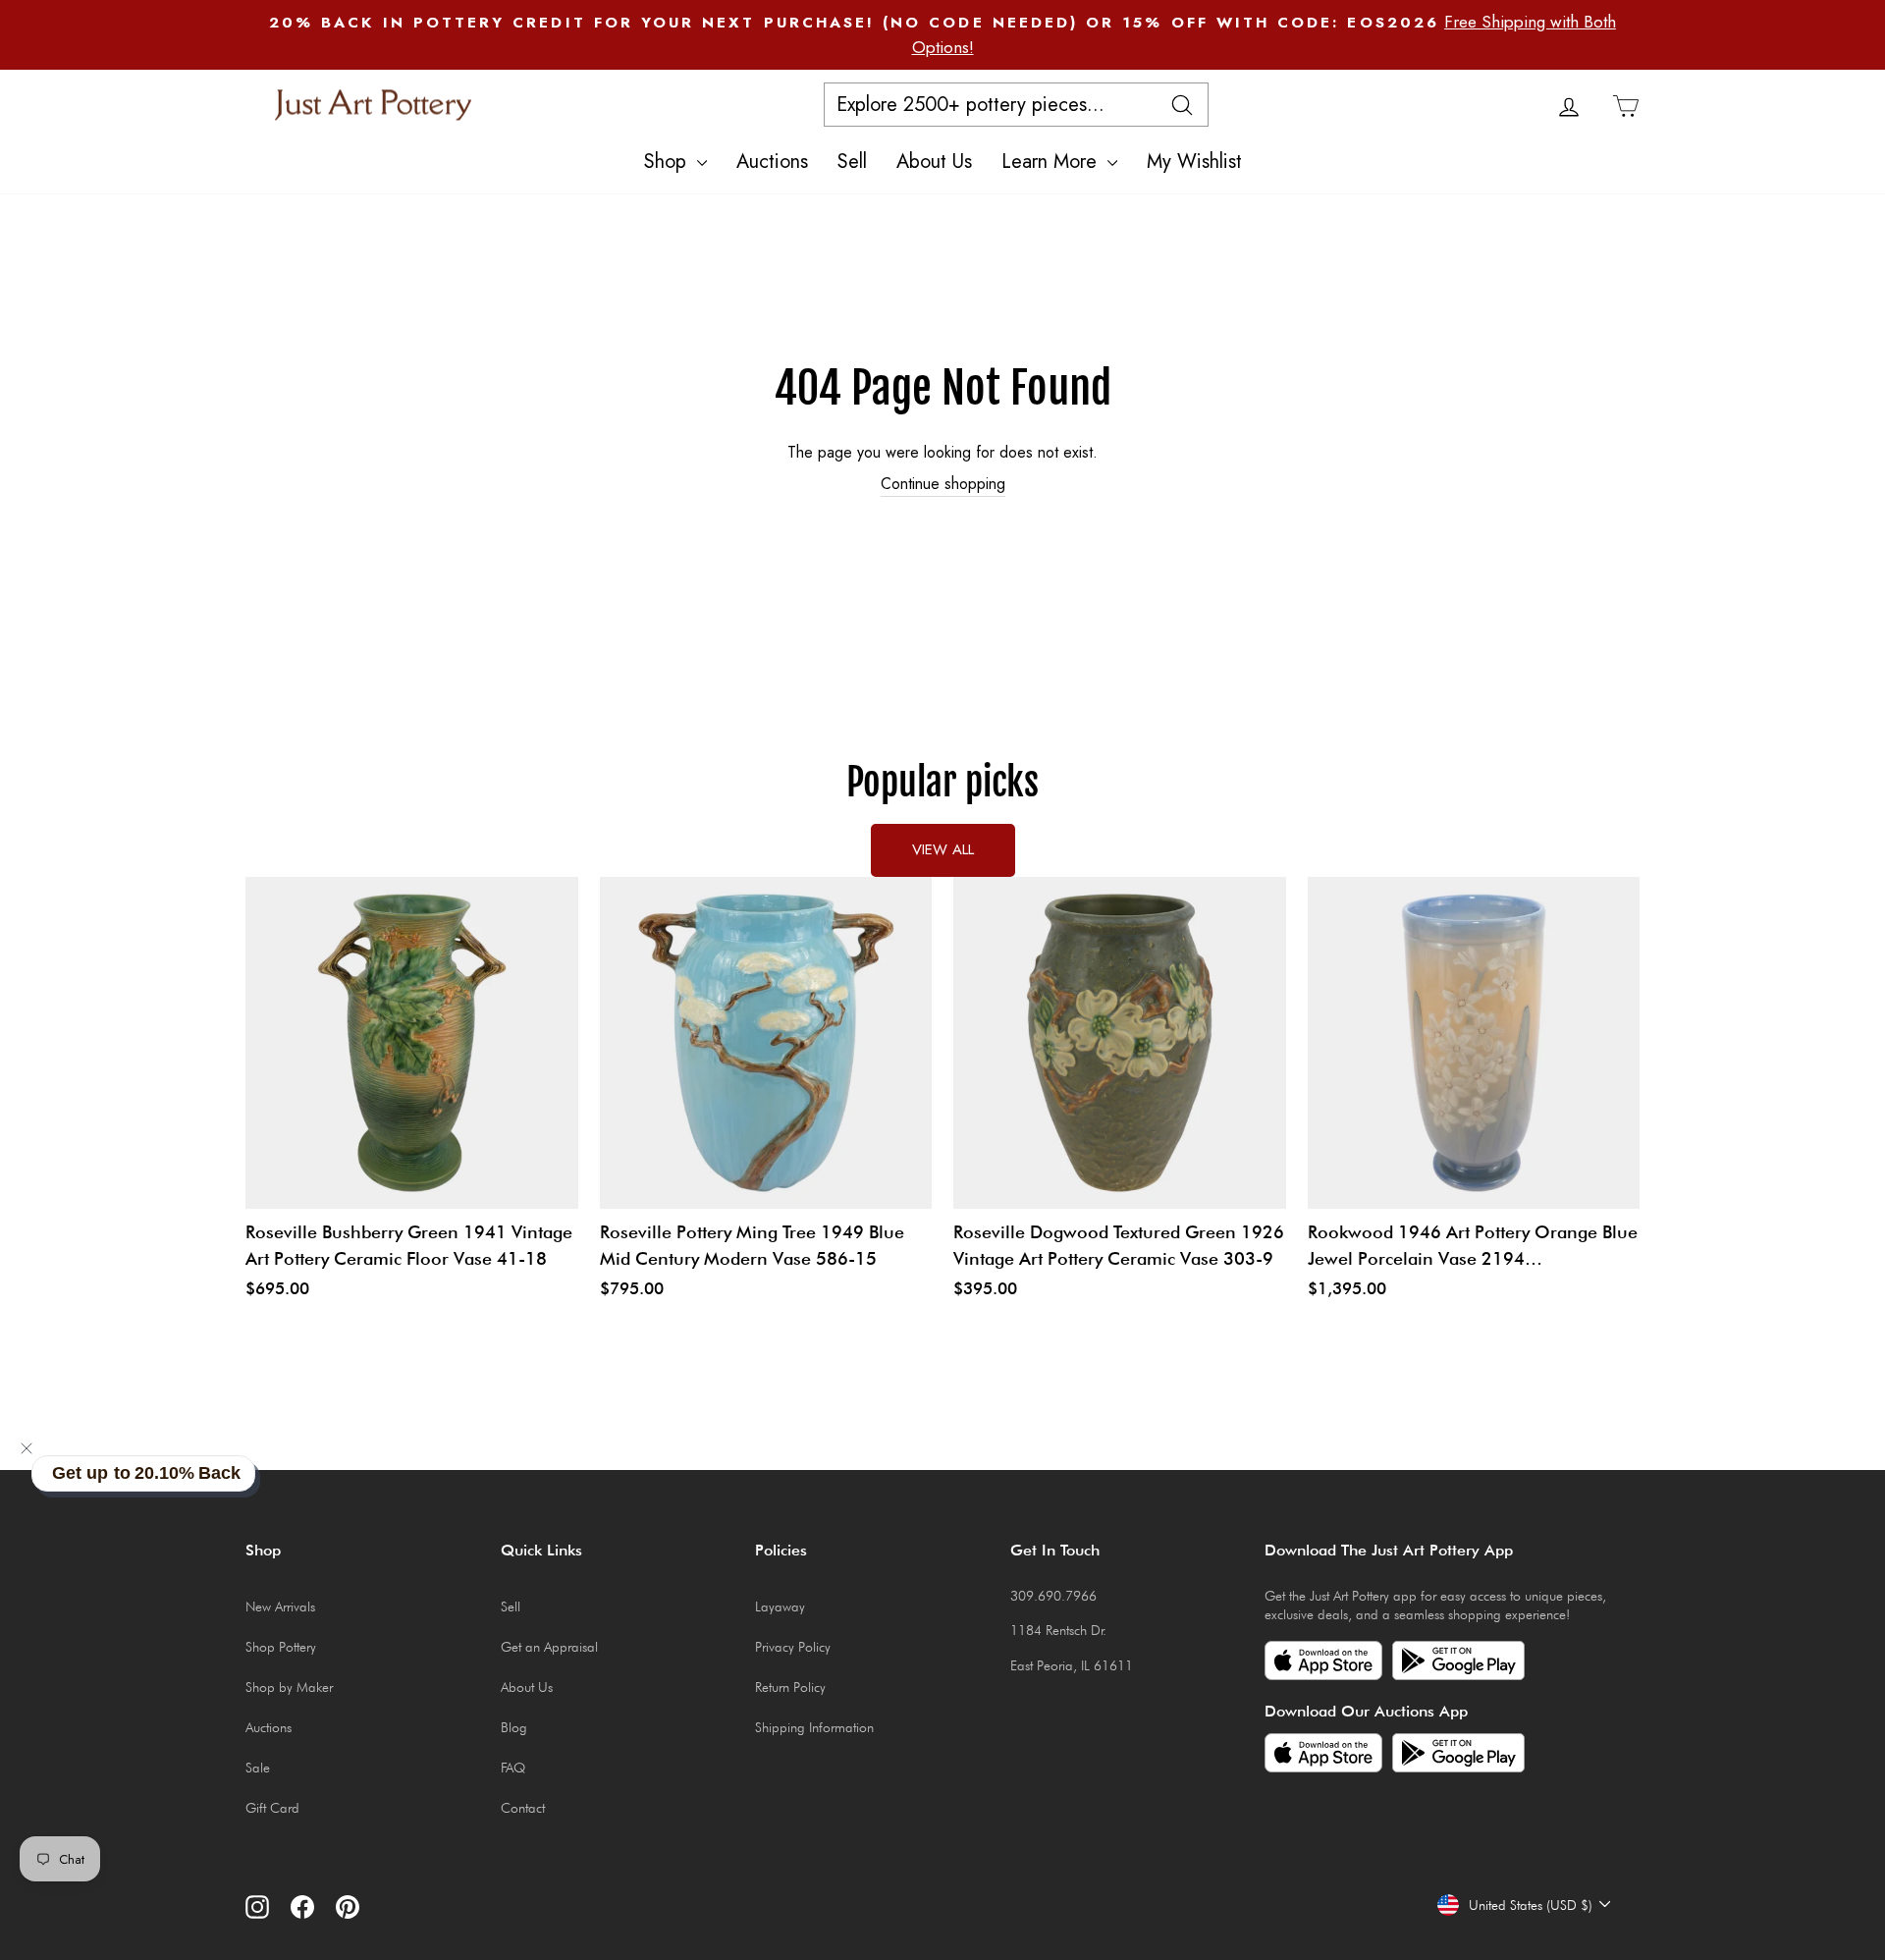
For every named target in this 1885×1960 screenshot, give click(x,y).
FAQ (513, 1768)
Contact (523, 1808)
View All (943, 849)
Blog (514, 1727)
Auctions (772, 162)
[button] (27, 1448)
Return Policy (790, 1687)
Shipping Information (814, 1727)
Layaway (780, 1606)
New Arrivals (280, 1606)
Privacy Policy (793, 1647)
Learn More (1052, 162)
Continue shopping (943, 484)
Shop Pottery (281, 1647)
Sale (258, 1768)
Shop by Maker (289, 1687)
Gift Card (272, 1808)
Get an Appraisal (549, 1647)
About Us (934, 162)
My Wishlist (1194, 162)
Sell (852, 162)
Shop (668, 162)
